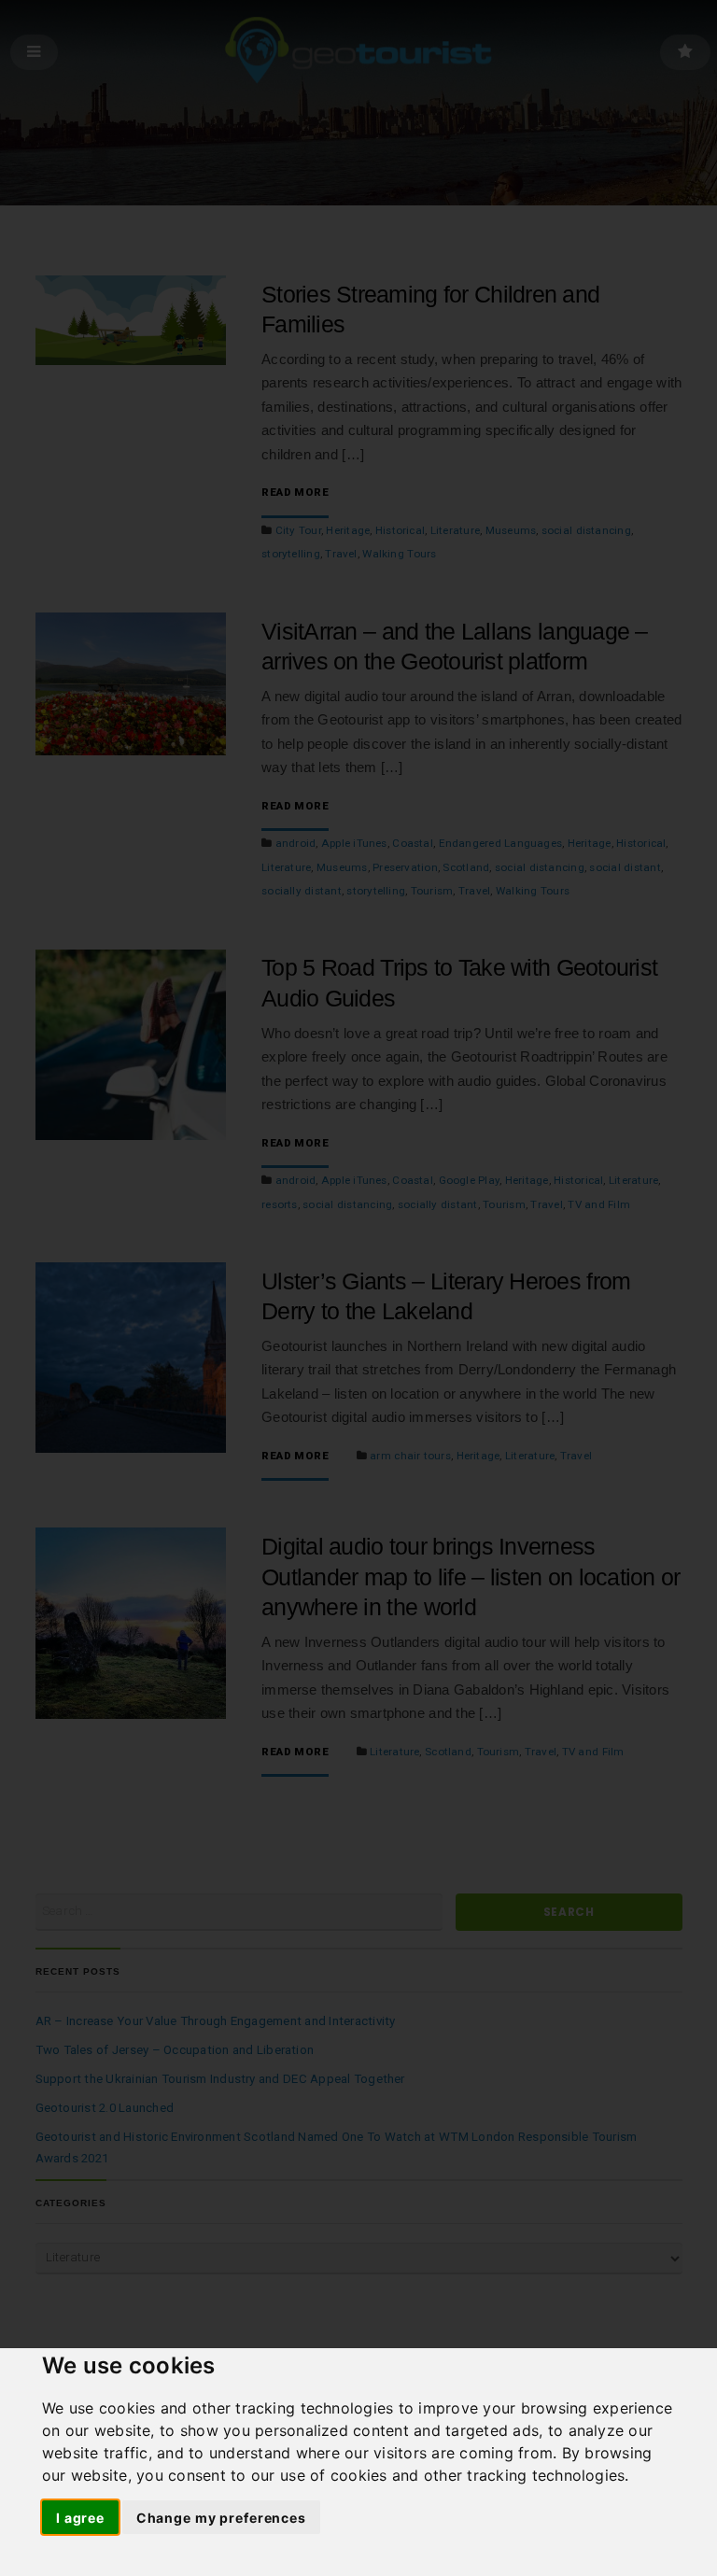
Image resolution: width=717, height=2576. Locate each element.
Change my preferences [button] (221, 2518)
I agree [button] (80, 2518)
